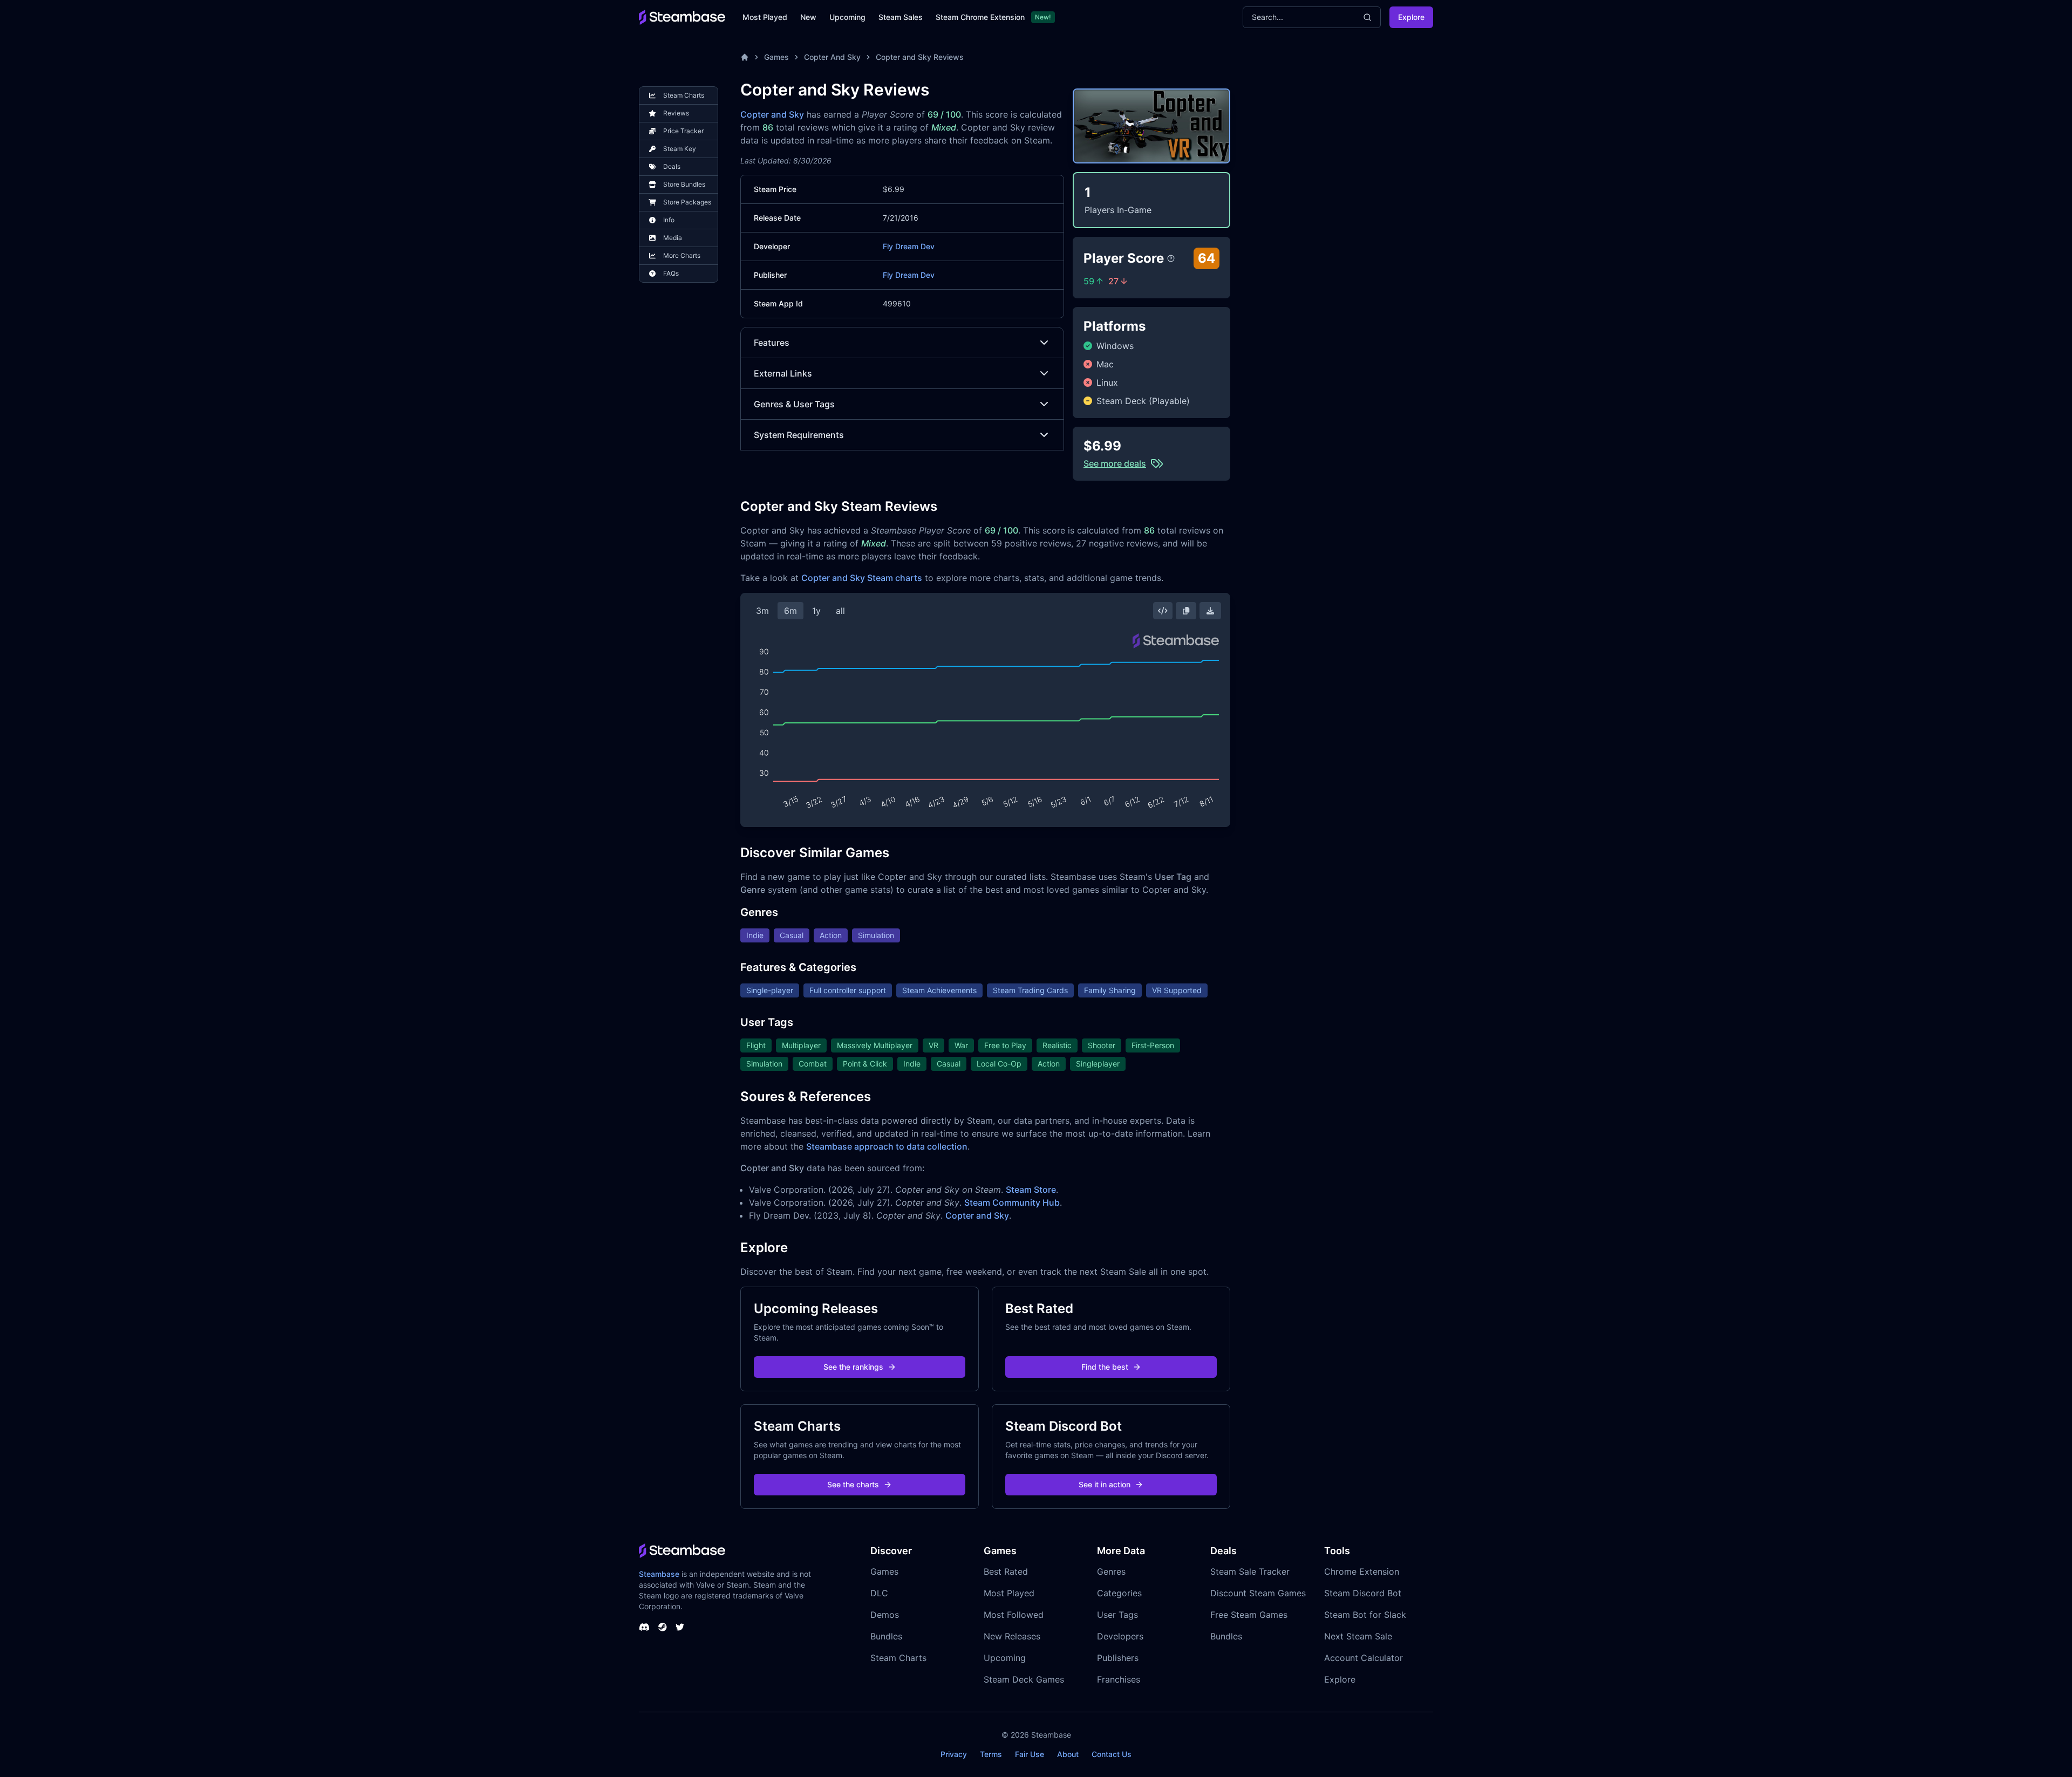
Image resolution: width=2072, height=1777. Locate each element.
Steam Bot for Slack (1365, 1615)
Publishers (1118, 1658)
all (840, 611)
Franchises (1119, 1679)
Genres (1111, 1571)
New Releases (1012, 1636)
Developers (1120, 1636)
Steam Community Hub (1012, 1202)
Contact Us (1112, 1754)
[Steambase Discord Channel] (644, 1627)
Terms (991, 1754)
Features (772, 343)
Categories (1119, 1593)
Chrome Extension (1362, 1571)
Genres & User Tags (794, 404)
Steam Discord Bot (1363, 1593)
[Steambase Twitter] (680, 1627)
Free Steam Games (1249, 1615)
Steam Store (1031, 1190)
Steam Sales (901, 17)
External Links (783, 373)
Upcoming (847, 17)
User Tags (1117, 1615)
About (1068, 1754)
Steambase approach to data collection (887, 1146)
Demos (885, 1615)
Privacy (954, 1754)
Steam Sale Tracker (1250, 1571)
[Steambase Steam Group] (663, 1627)
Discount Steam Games (1258, 1593)
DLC (879, 1593)
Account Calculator (1364, 1658)
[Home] (745, 57)
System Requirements (799, 435)
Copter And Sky (832, 57)
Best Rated (1006, 1571)
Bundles (886, 1636)
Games (776, 57)
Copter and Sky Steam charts (862, 578)
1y (816, 611)
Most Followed (1014, 1615)
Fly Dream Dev (909, 246)
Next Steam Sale (1358, 1636)
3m (762, 611)
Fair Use (1030, 1754)
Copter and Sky (772, 114)
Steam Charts (898, 1658)
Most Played (765, 17)
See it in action (1105, 1484)
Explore (1411, 17)
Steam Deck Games (1024, 1679)
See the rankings (853, 1367)
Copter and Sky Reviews (920, 57)
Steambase (659, 1574)
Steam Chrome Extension (980, 17)
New (808, 17)
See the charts (853, 1484)
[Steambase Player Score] (1171, 258)
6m (790, 611)
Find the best (1105, 1367)
